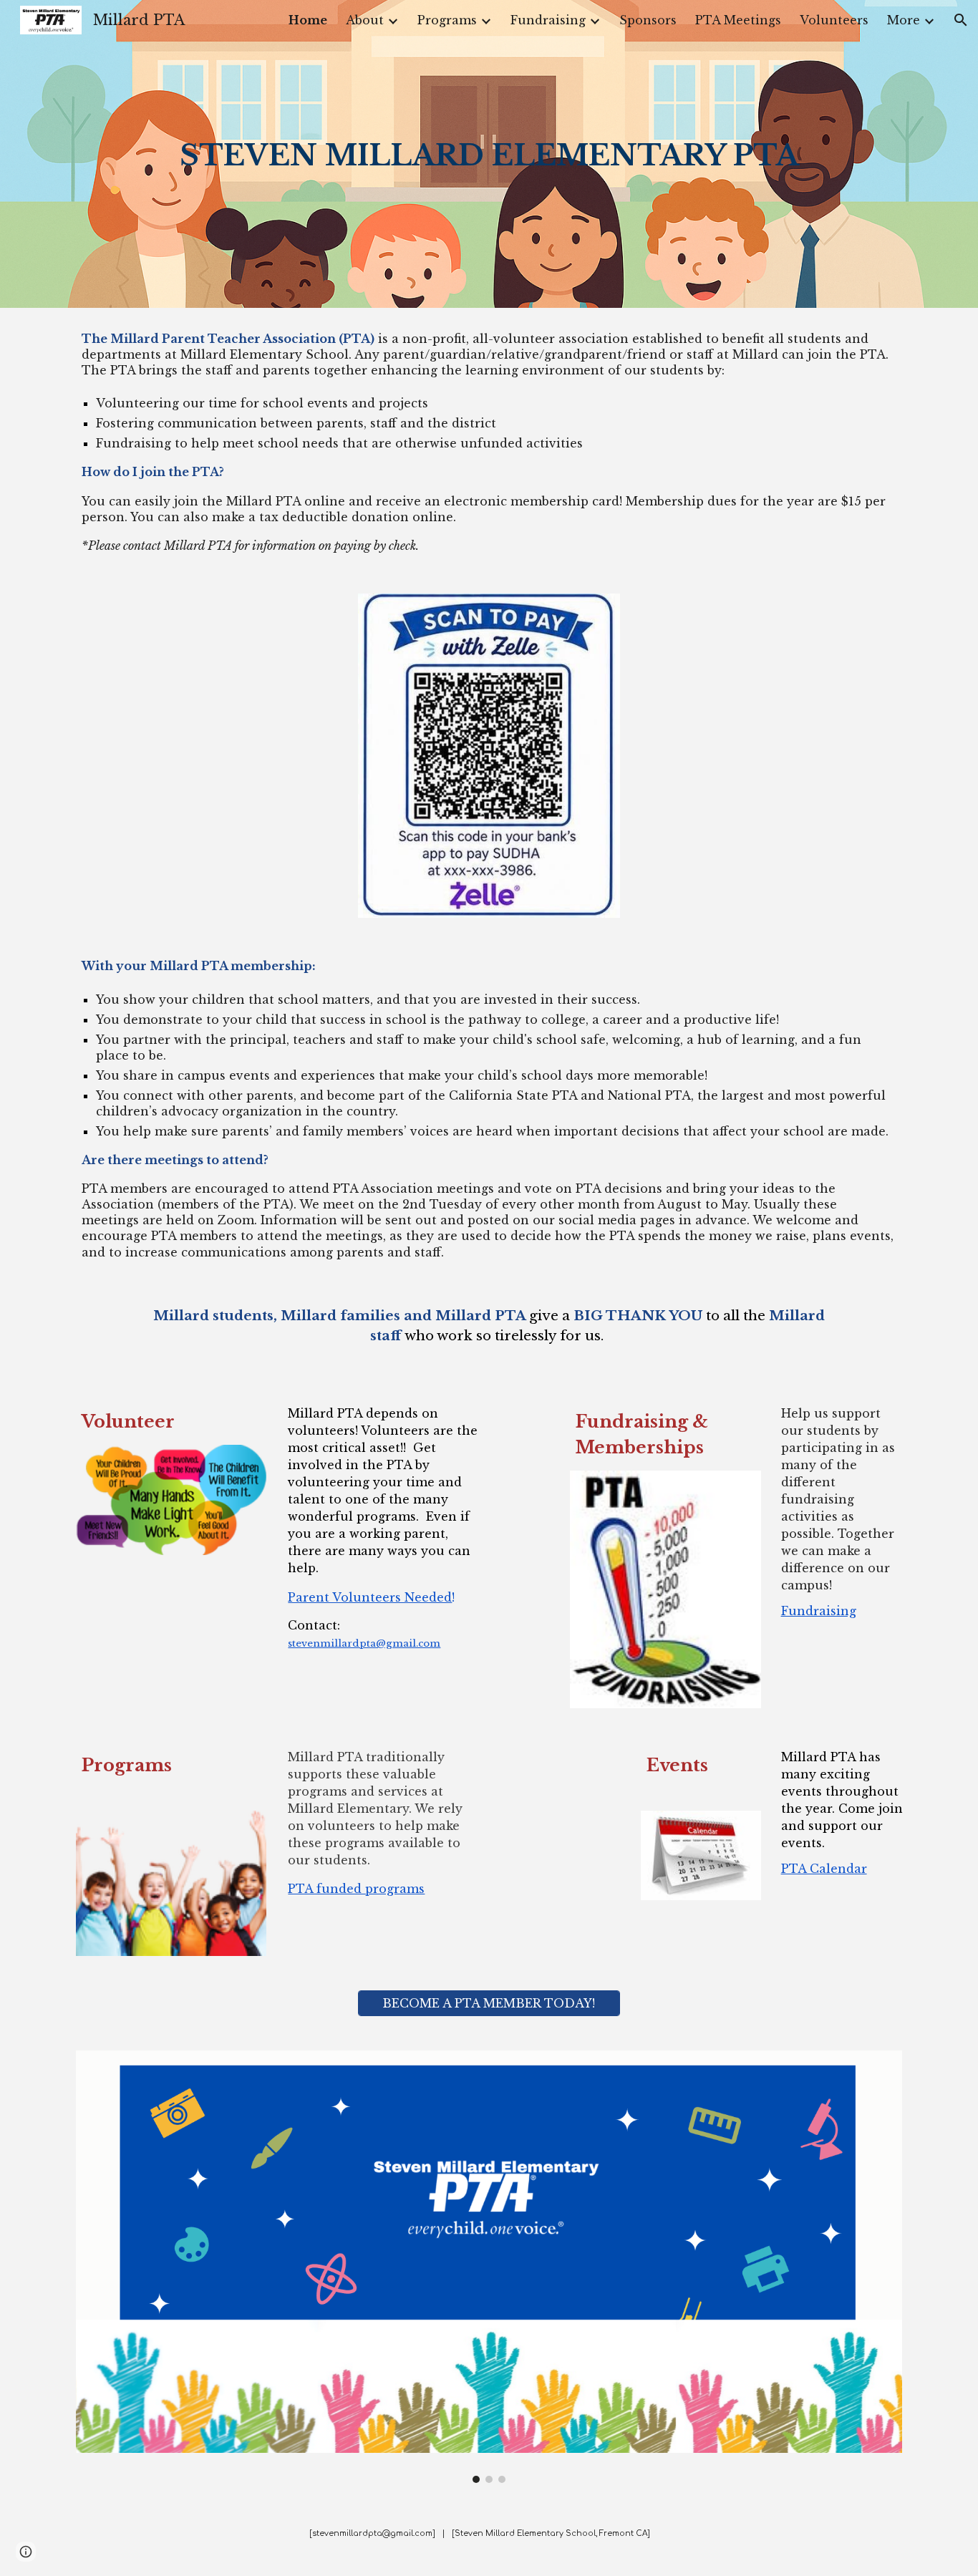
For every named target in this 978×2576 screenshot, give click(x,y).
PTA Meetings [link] (738, 20)
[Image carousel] (489, 2267)
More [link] (904, 20)
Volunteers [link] (834, 20)
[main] (489, 154)
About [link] (365, 20)
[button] (961, 20)
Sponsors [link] (648, 20)
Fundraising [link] (548, 20)
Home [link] (308, 20)
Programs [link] (447, 20)
